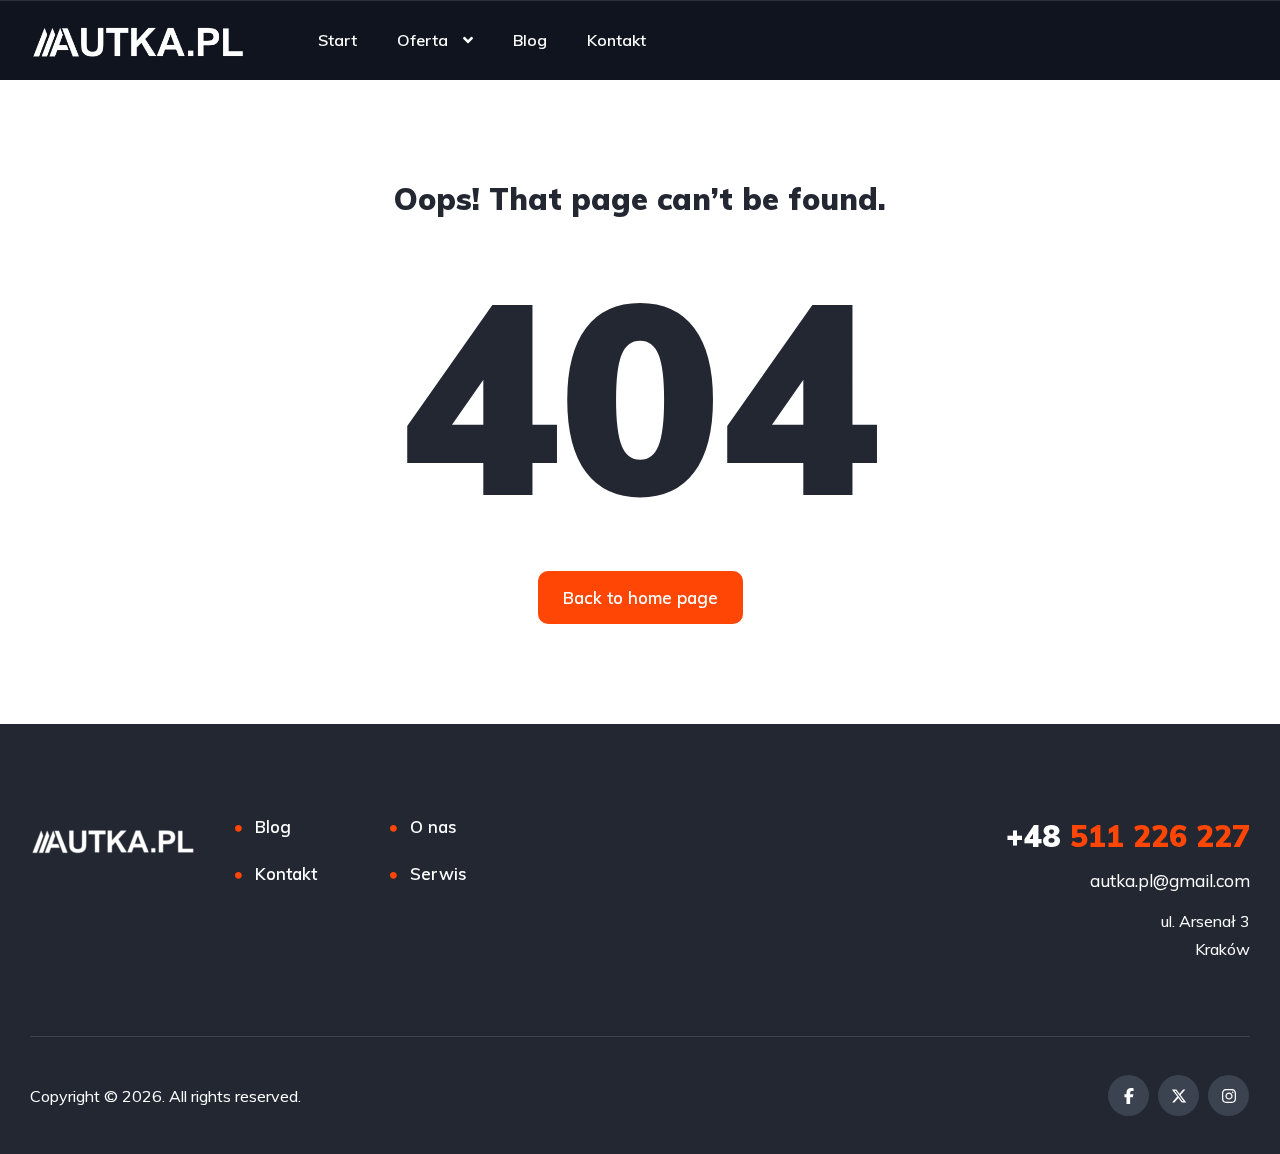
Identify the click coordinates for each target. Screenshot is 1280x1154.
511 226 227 (1128, 836)
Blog (530, 40)
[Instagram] (1228, 1095)
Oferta (422, 40)
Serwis (438, 873)
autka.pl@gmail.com (1170, 880)
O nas (433, 826)
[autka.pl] (137, 40)
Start (337, 40)
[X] (1178, 1095)
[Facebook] (1128, 1095)
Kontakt (616, 40)
